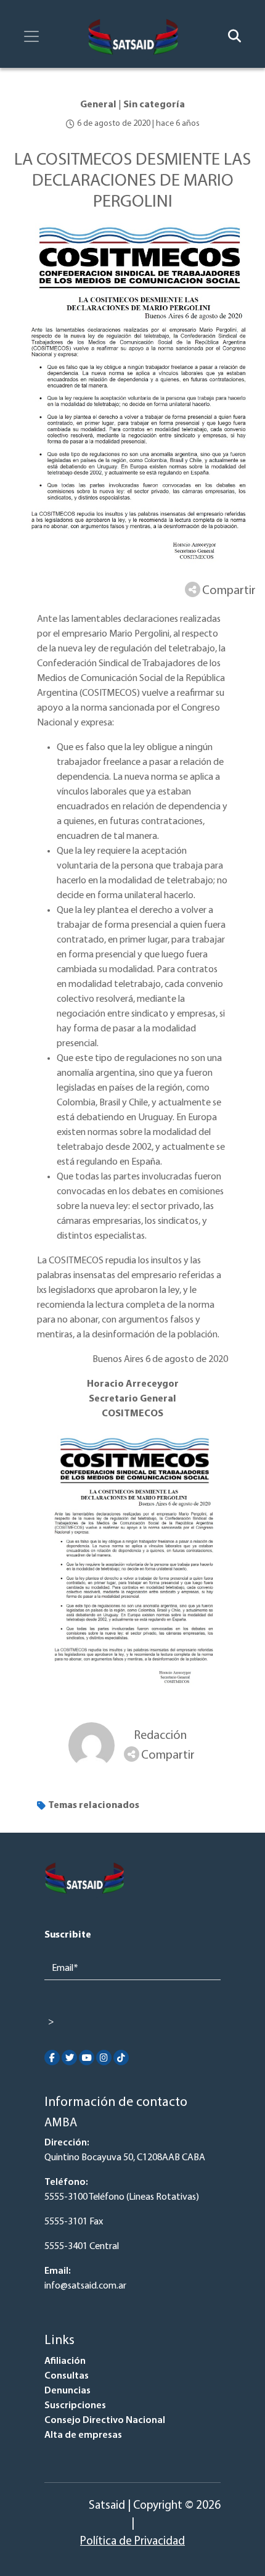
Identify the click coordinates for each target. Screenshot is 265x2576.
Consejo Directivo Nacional (105, 2421)
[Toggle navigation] (31, 36)
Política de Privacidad (132, 2542)
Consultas (67, 2376)
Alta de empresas (83, 2435)
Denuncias (67, 2391)
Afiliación (65, 2361)
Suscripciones (75, 2406)
